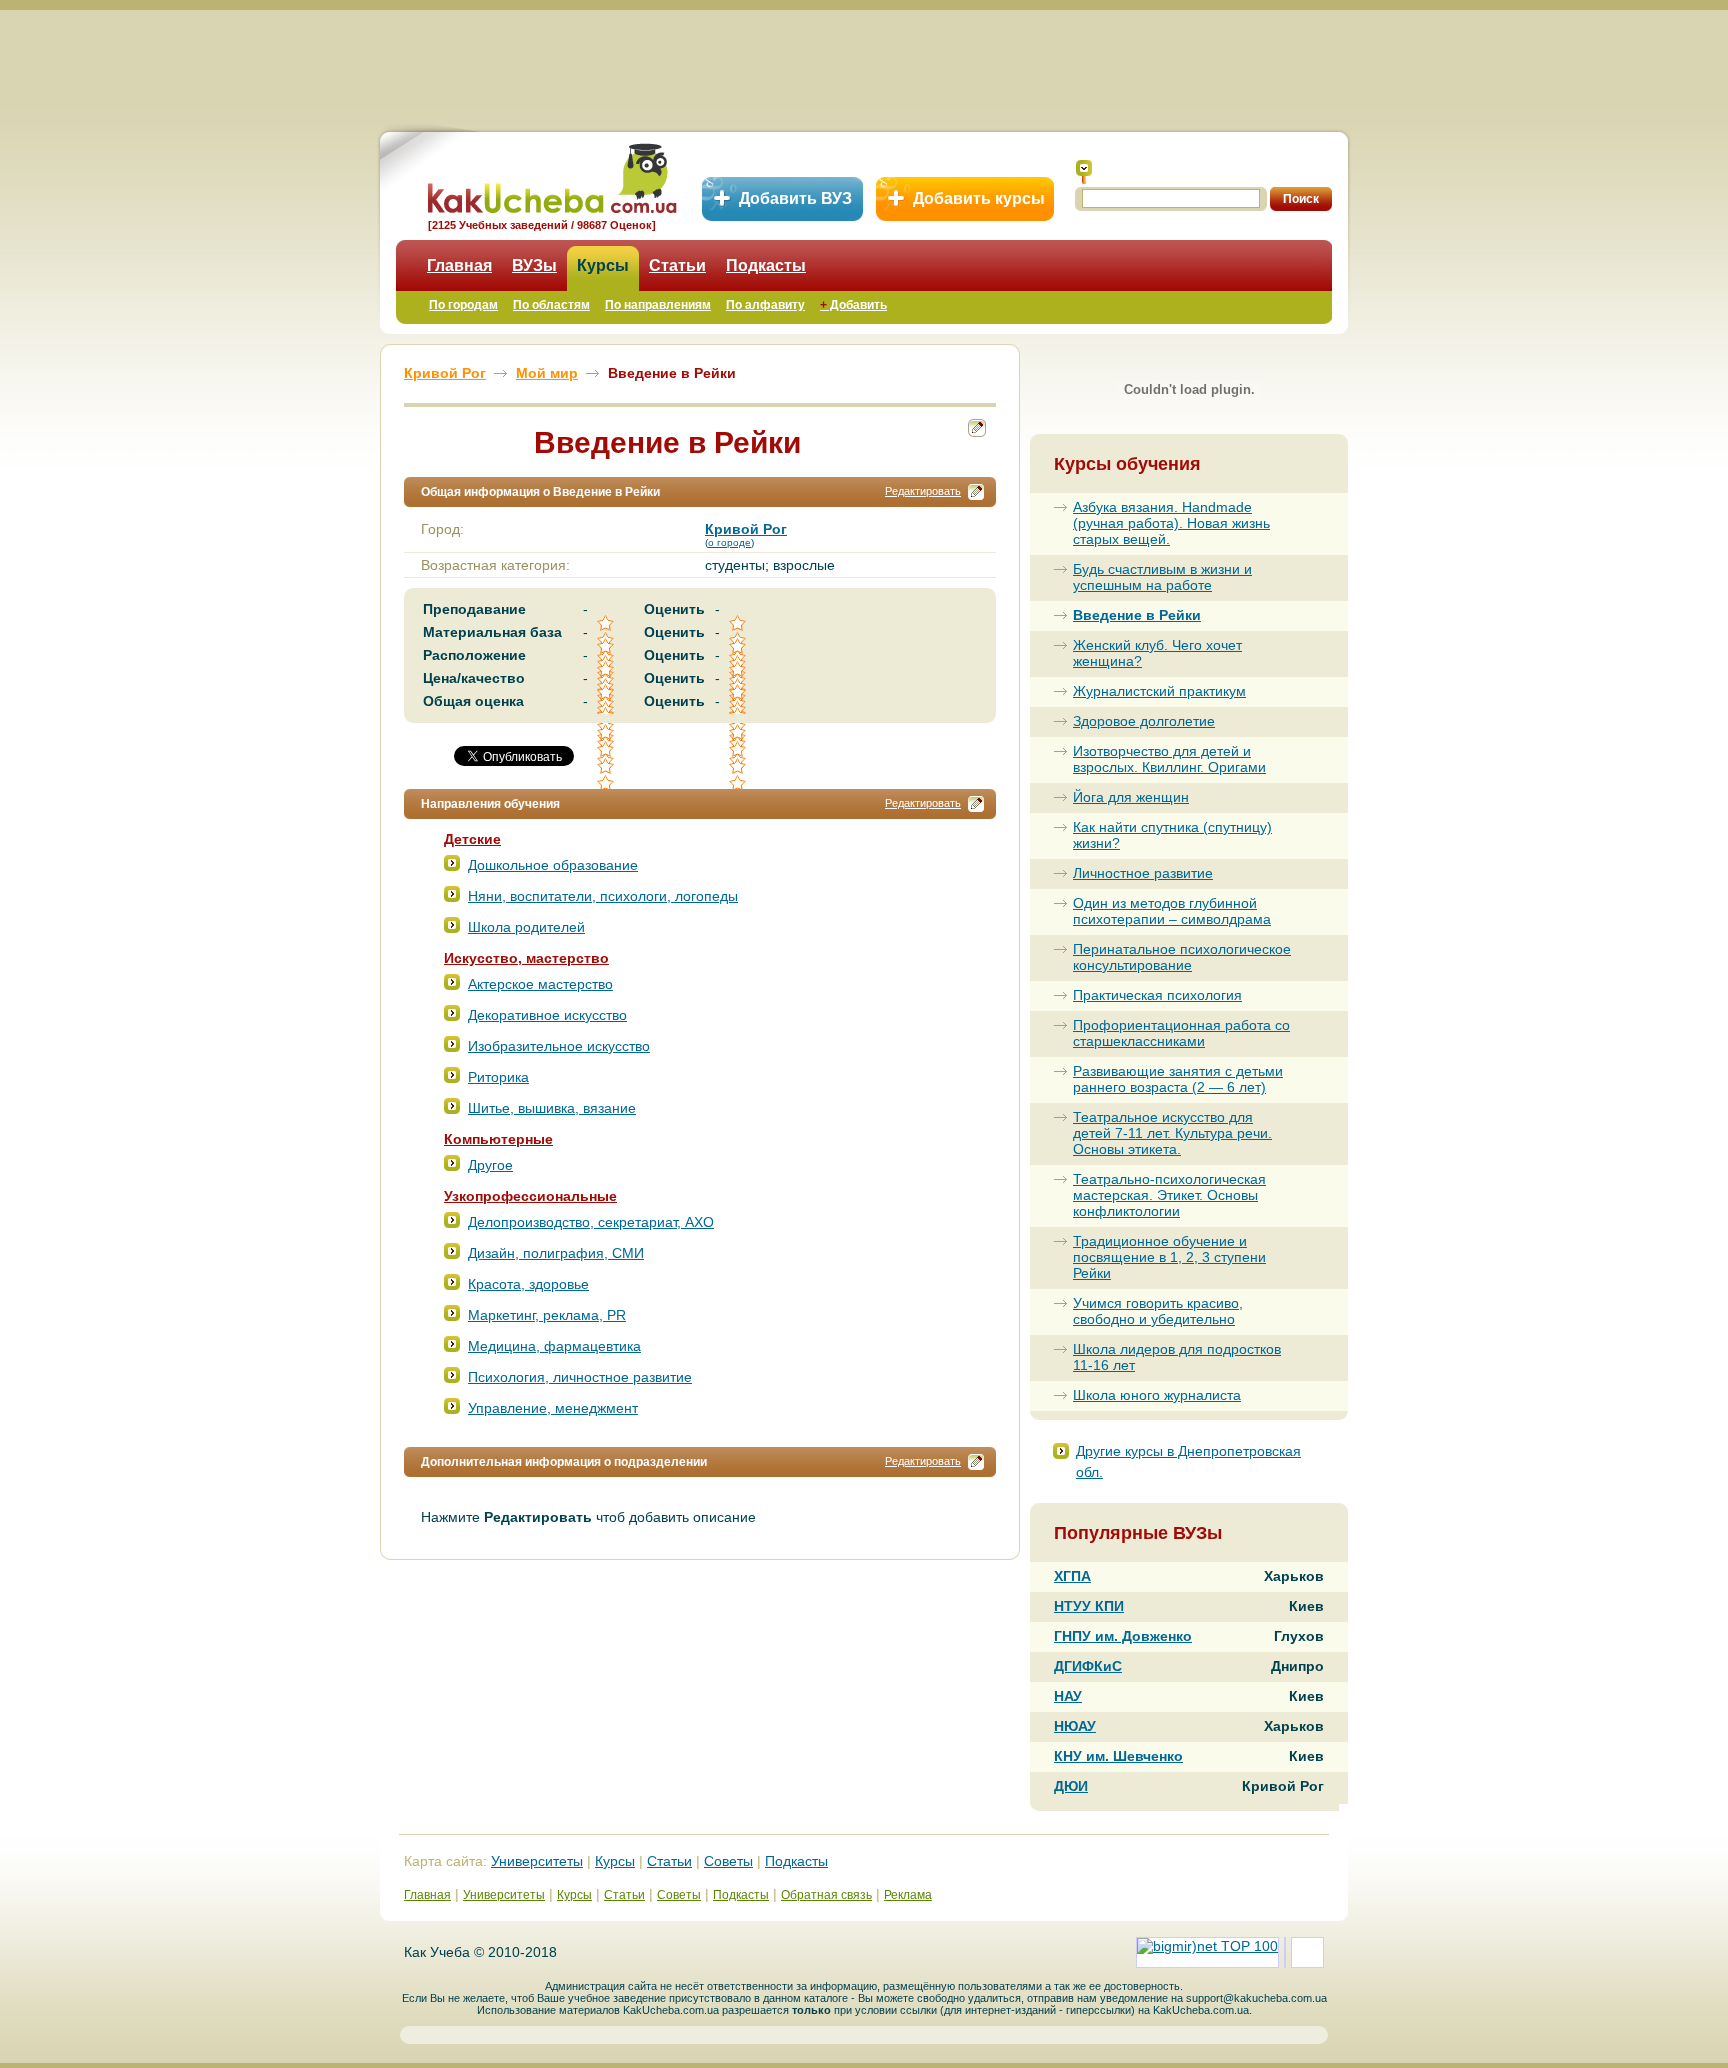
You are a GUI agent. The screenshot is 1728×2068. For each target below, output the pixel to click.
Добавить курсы (979, 198)
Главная (459, 265)
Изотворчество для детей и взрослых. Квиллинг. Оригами (1169, 759)
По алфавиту (765, 305)
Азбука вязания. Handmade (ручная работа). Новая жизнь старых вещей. (1171, 523)
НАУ (1068, 1696)
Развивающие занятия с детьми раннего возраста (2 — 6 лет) (1178, 1079)
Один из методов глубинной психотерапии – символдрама (1172, 911)
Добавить (853, 305)
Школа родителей (526, 927)
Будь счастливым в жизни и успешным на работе (1162, 577)
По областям (551, 305)
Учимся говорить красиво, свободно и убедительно (1158, 1311)
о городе (729, 542)
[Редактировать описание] (976, 492)
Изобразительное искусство (559, 1046)
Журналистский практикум (1159, 691)
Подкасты (766, 265)
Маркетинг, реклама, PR (547, 1315)
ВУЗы (534, 265)
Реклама (908, 1895)
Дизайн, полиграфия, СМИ (556, 1253)
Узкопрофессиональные (530, 1196)
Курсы (603, 265)
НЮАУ (1075, 1726)
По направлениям (658, 305)
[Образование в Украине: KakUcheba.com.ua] (550, 175)
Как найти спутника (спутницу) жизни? (1172, 835)
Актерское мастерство (540, 984)
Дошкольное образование (553, 865)
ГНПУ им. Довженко (1123, 1636)
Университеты (537, 1861)
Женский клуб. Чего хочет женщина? (1157, 653)
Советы (728, 1861)
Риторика (498, 1077)
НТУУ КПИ (1089, 1606)
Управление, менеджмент (553, 1408)
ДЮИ (1071, 1786)
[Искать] (1084, 172)
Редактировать (923, 491)
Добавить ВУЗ (795, 198)
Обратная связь (826, 1895)
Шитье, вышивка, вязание (552, 1108)
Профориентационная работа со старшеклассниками (1181, 1033)
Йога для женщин (1131, 797)
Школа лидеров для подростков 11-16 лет (1177, 1357)
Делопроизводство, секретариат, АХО (591, 1222)
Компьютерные (498, 1139)
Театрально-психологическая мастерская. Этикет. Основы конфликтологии (1169, 1195)
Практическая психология (1157, 995)
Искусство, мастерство (526, 958)
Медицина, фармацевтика (554, 1346)
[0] (607, 749)
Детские (472, 839)
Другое (490, 1165)
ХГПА (1072, 1576)
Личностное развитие (1143, 873)
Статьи (677, 265)
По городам (463, 305)
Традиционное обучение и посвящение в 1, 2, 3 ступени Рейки (1169, 1257)
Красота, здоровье (528, 1284)
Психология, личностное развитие (580, 1377)
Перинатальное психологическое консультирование (1182, 957)
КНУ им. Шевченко (1118, 1756)
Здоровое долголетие (1144, 721)
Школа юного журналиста (1157, 1395)
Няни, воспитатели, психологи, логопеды (603, 896)
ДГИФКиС (1088, 1666)
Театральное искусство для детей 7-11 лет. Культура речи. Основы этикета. (1172, 1133)
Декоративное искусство (547, 1015)
